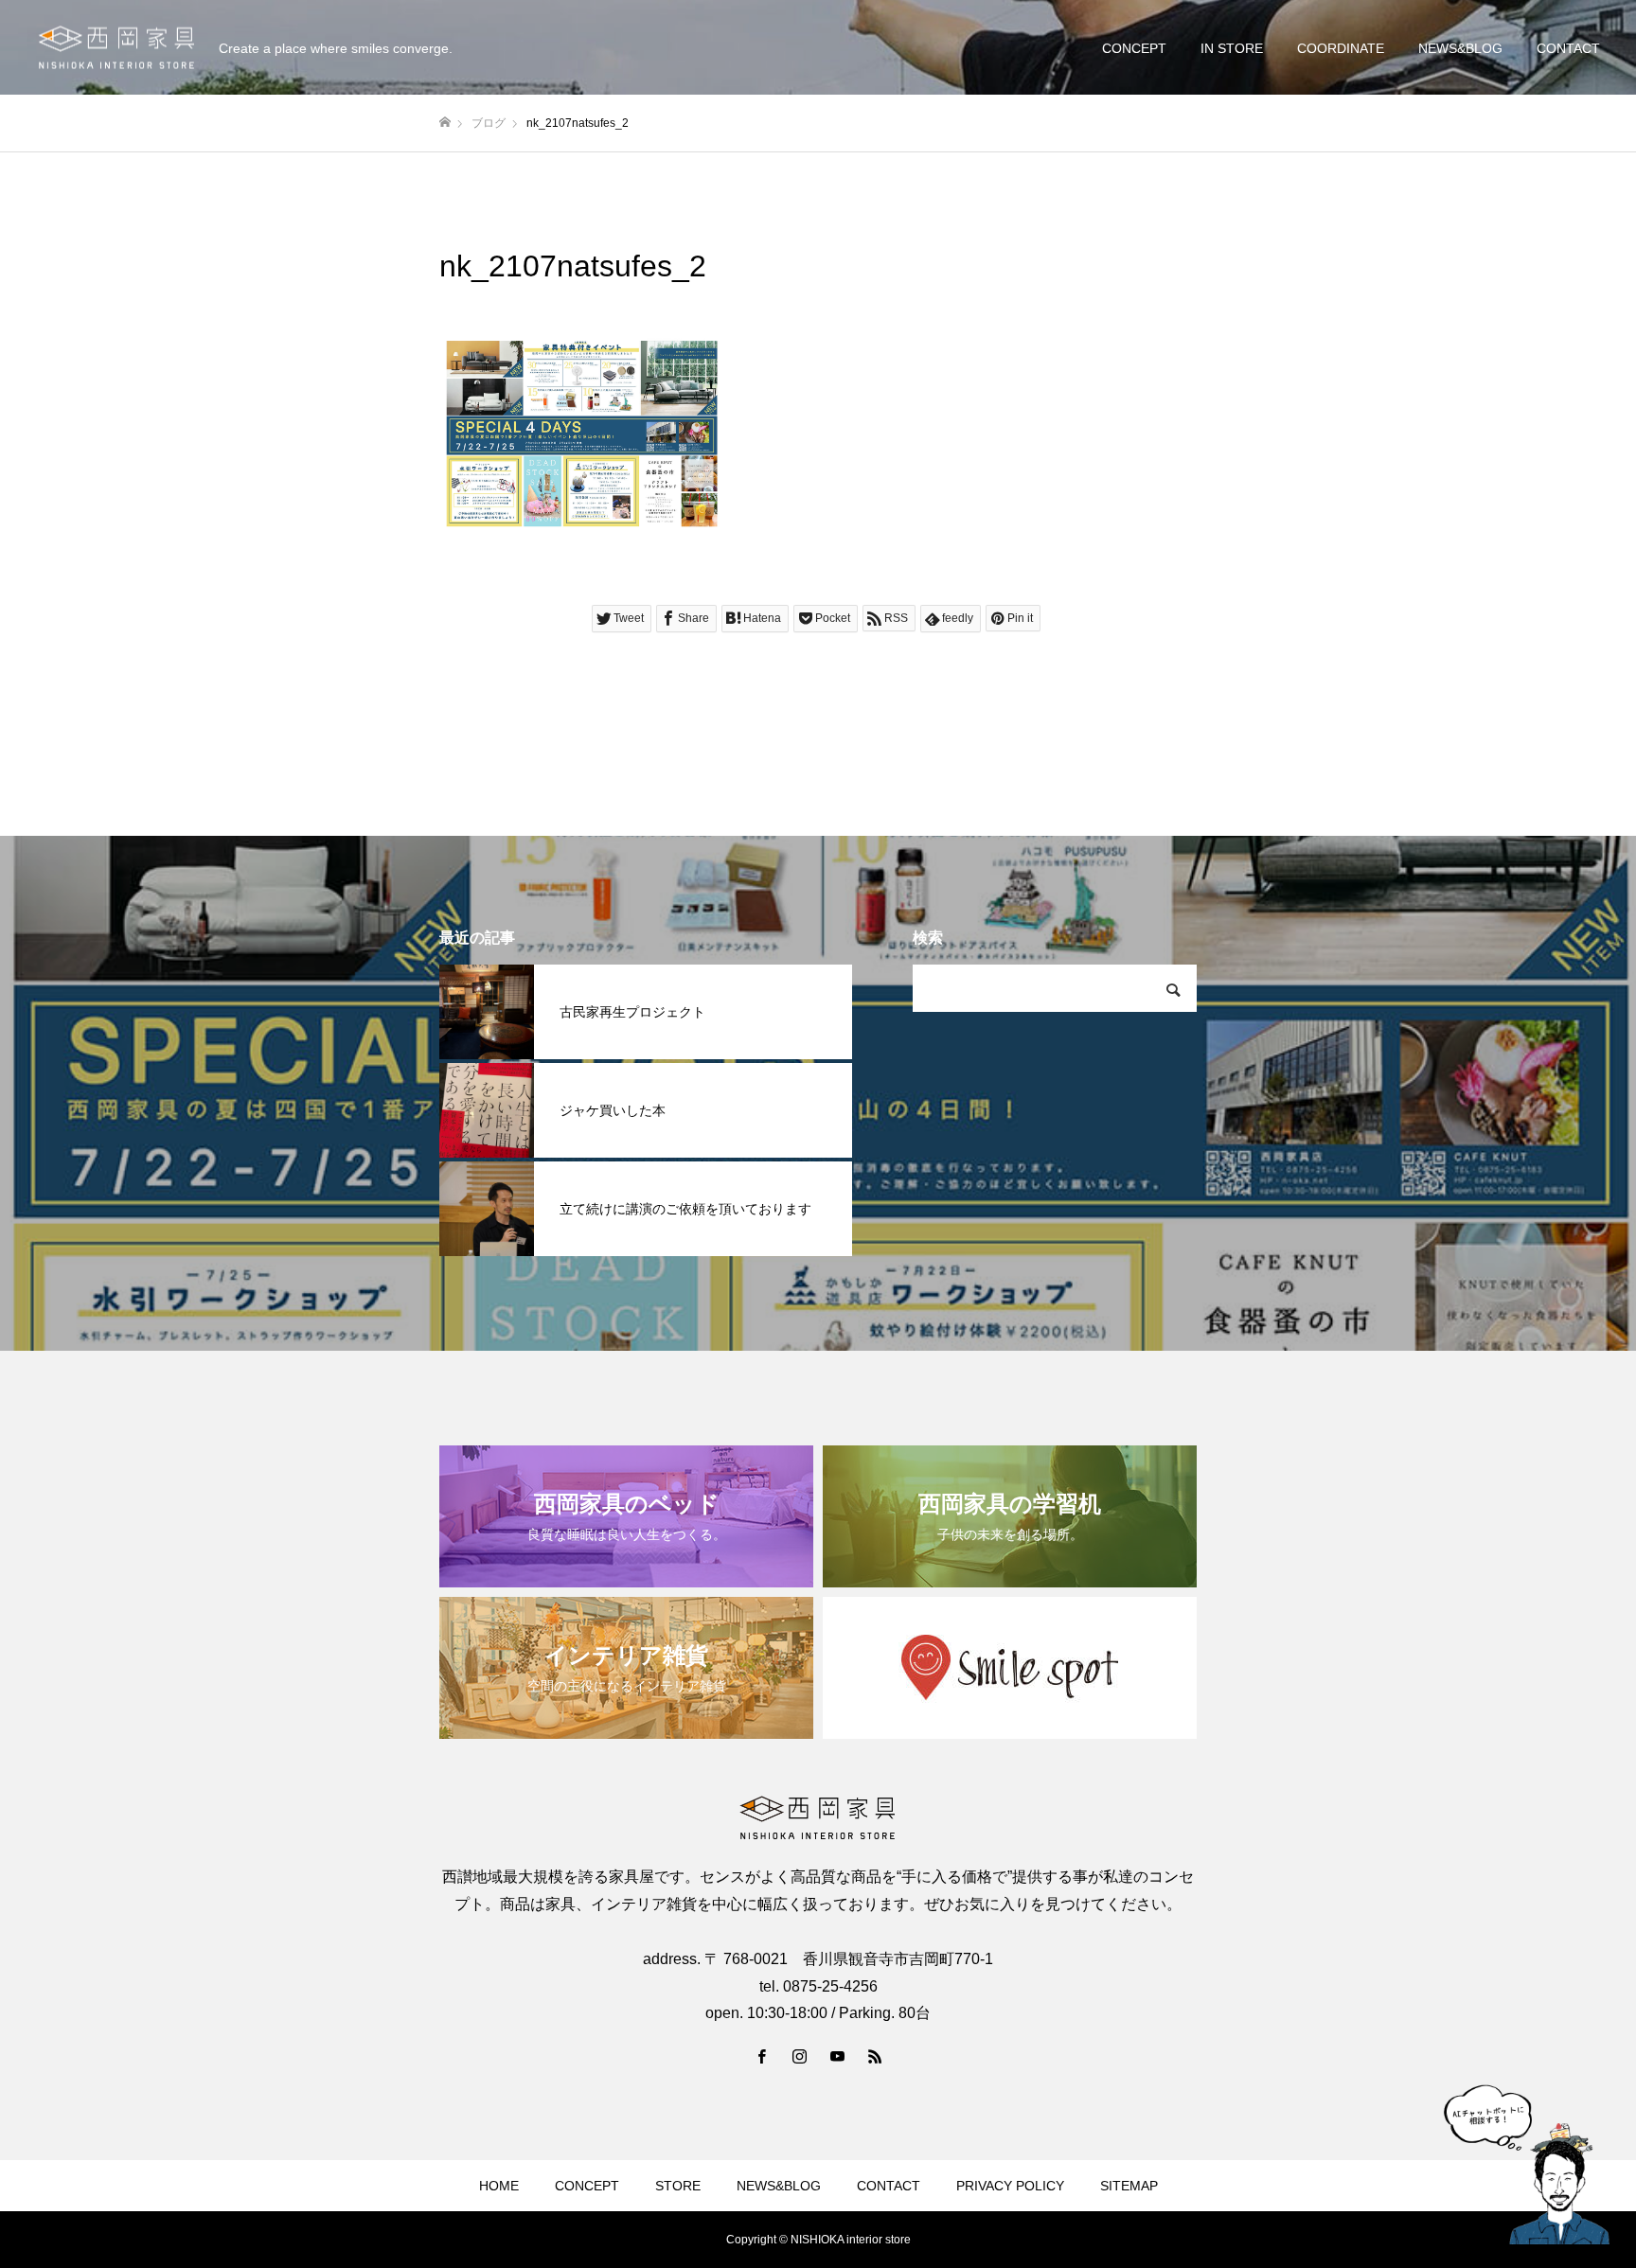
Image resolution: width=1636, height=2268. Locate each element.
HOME (499, 2186)
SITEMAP (1129, 2186)
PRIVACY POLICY (1010, 2186)
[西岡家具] (116, 48)
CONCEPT (1134, 48)
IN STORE (1232, 48)
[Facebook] (761, 2056)
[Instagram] (799, 2056)
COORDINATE (1341, 48)
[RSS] (875, 2056)
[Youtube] (837, 2056)
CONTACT (1568, 48)
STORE (678, 2186)
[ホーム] (445, 123)
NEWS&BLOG (1460, 48)
